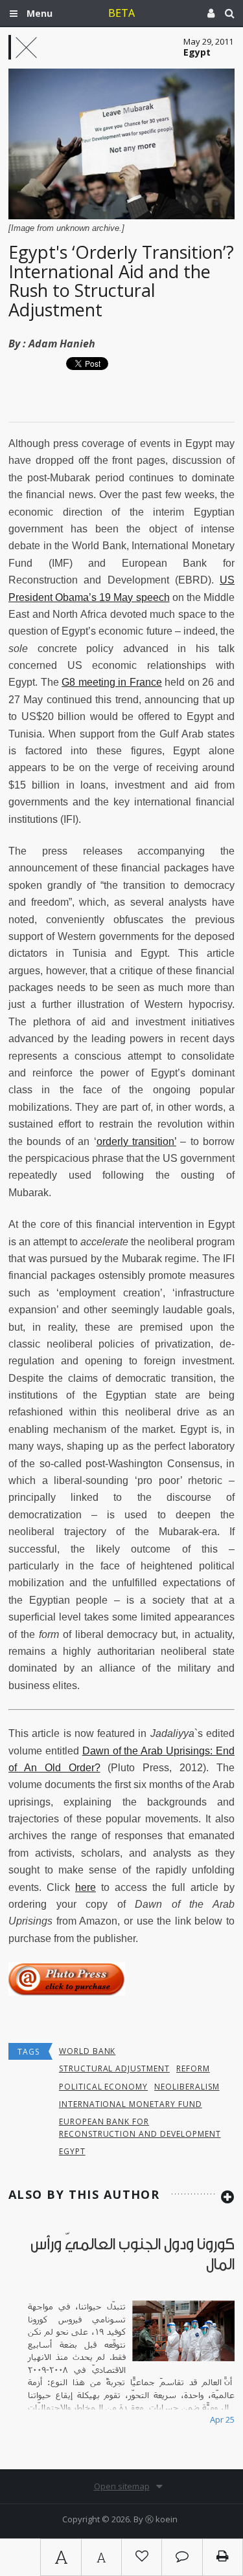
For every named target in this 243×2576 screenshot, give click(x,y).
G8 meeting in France (112, 682)
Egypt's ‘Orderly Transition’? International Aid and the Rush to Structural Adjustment (121, 281)
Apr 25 (222, 2419)
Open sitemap (122, 2486)
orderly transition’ (136, 1141)
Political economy (103, 2087)
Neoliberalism (187, 2087)
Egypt (72, 2151)
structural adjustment (114, 2068)
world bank (87, 2051)
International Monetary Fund (131, 2104)
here (86, 1887)
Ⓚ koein (161, 2519)
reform (193, 2068)
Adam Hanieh (62, 344)
